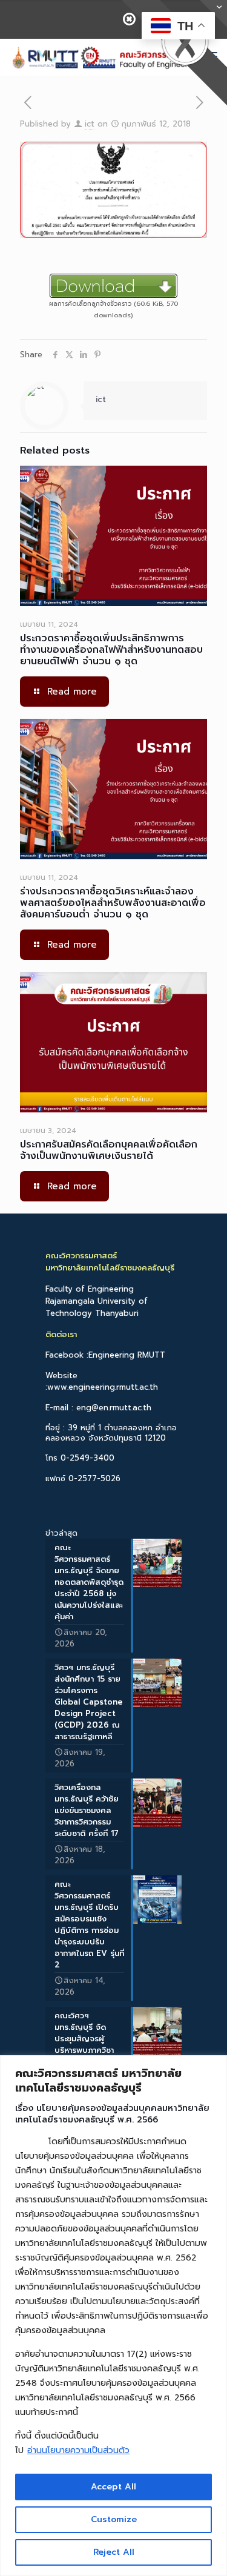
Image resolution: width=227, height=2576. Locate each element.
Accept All (113, 2487)
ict (90, 124)
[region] (113, 2316)
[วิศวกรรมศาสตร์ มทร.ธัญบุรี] (104, 57)
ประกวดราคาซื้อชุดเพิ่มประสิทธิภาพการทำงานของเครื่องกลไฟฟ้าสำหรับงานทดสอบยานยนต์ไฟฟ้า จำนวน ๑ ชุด (111, 650)
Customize (114, 2519)
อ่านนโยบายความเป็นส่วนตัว (78, 2450)
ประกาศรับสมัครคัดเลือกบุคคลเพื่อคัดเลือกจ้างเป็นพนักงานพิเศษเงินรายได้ (109, 1150)
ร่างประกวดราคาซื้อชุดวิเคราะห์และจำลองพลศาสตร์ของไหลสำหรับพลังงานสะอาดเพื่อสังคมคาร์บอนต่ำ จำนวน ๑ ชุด (113, 903)
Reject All (114, 2552)
